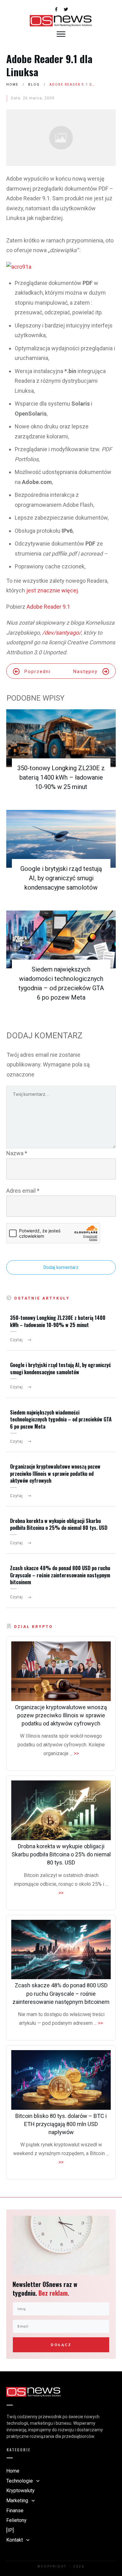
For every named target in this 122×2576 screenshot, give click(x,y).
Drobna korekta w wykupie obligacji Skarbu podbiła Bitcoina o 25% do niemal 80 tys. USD (59, 1524)
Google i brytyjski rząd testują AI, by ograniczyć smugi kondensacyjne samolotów (61, 878)
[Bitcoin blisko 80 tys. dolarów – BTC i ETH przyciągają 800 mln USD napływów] (61, 2080)
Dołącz (61, 2345)
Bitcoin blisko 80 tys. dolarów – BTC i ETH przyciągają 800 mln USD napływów (61, 2124)
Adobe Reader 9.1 (48, 607)
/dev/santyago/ (62, 633)
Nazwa (17, 1153)
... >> (74, 1753)
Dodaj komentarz (61, 1267)
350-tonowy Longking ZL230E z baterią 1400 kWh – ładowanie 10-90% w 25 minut (61, 777)
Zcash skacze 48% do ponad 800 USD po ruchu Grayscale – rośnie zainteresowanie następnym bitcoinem (60, 1575)
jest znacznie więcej (52, 590)
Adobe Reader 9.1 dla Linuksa (49, 65)
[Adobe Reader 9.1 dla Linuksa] (61, 138)
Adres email (23, 1191)
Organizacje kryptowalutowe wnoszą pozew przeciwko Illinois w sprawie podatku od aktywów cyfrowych (55, 1473)
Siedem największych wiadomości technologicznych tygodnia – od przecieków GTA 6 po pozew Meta (61, 1419)
